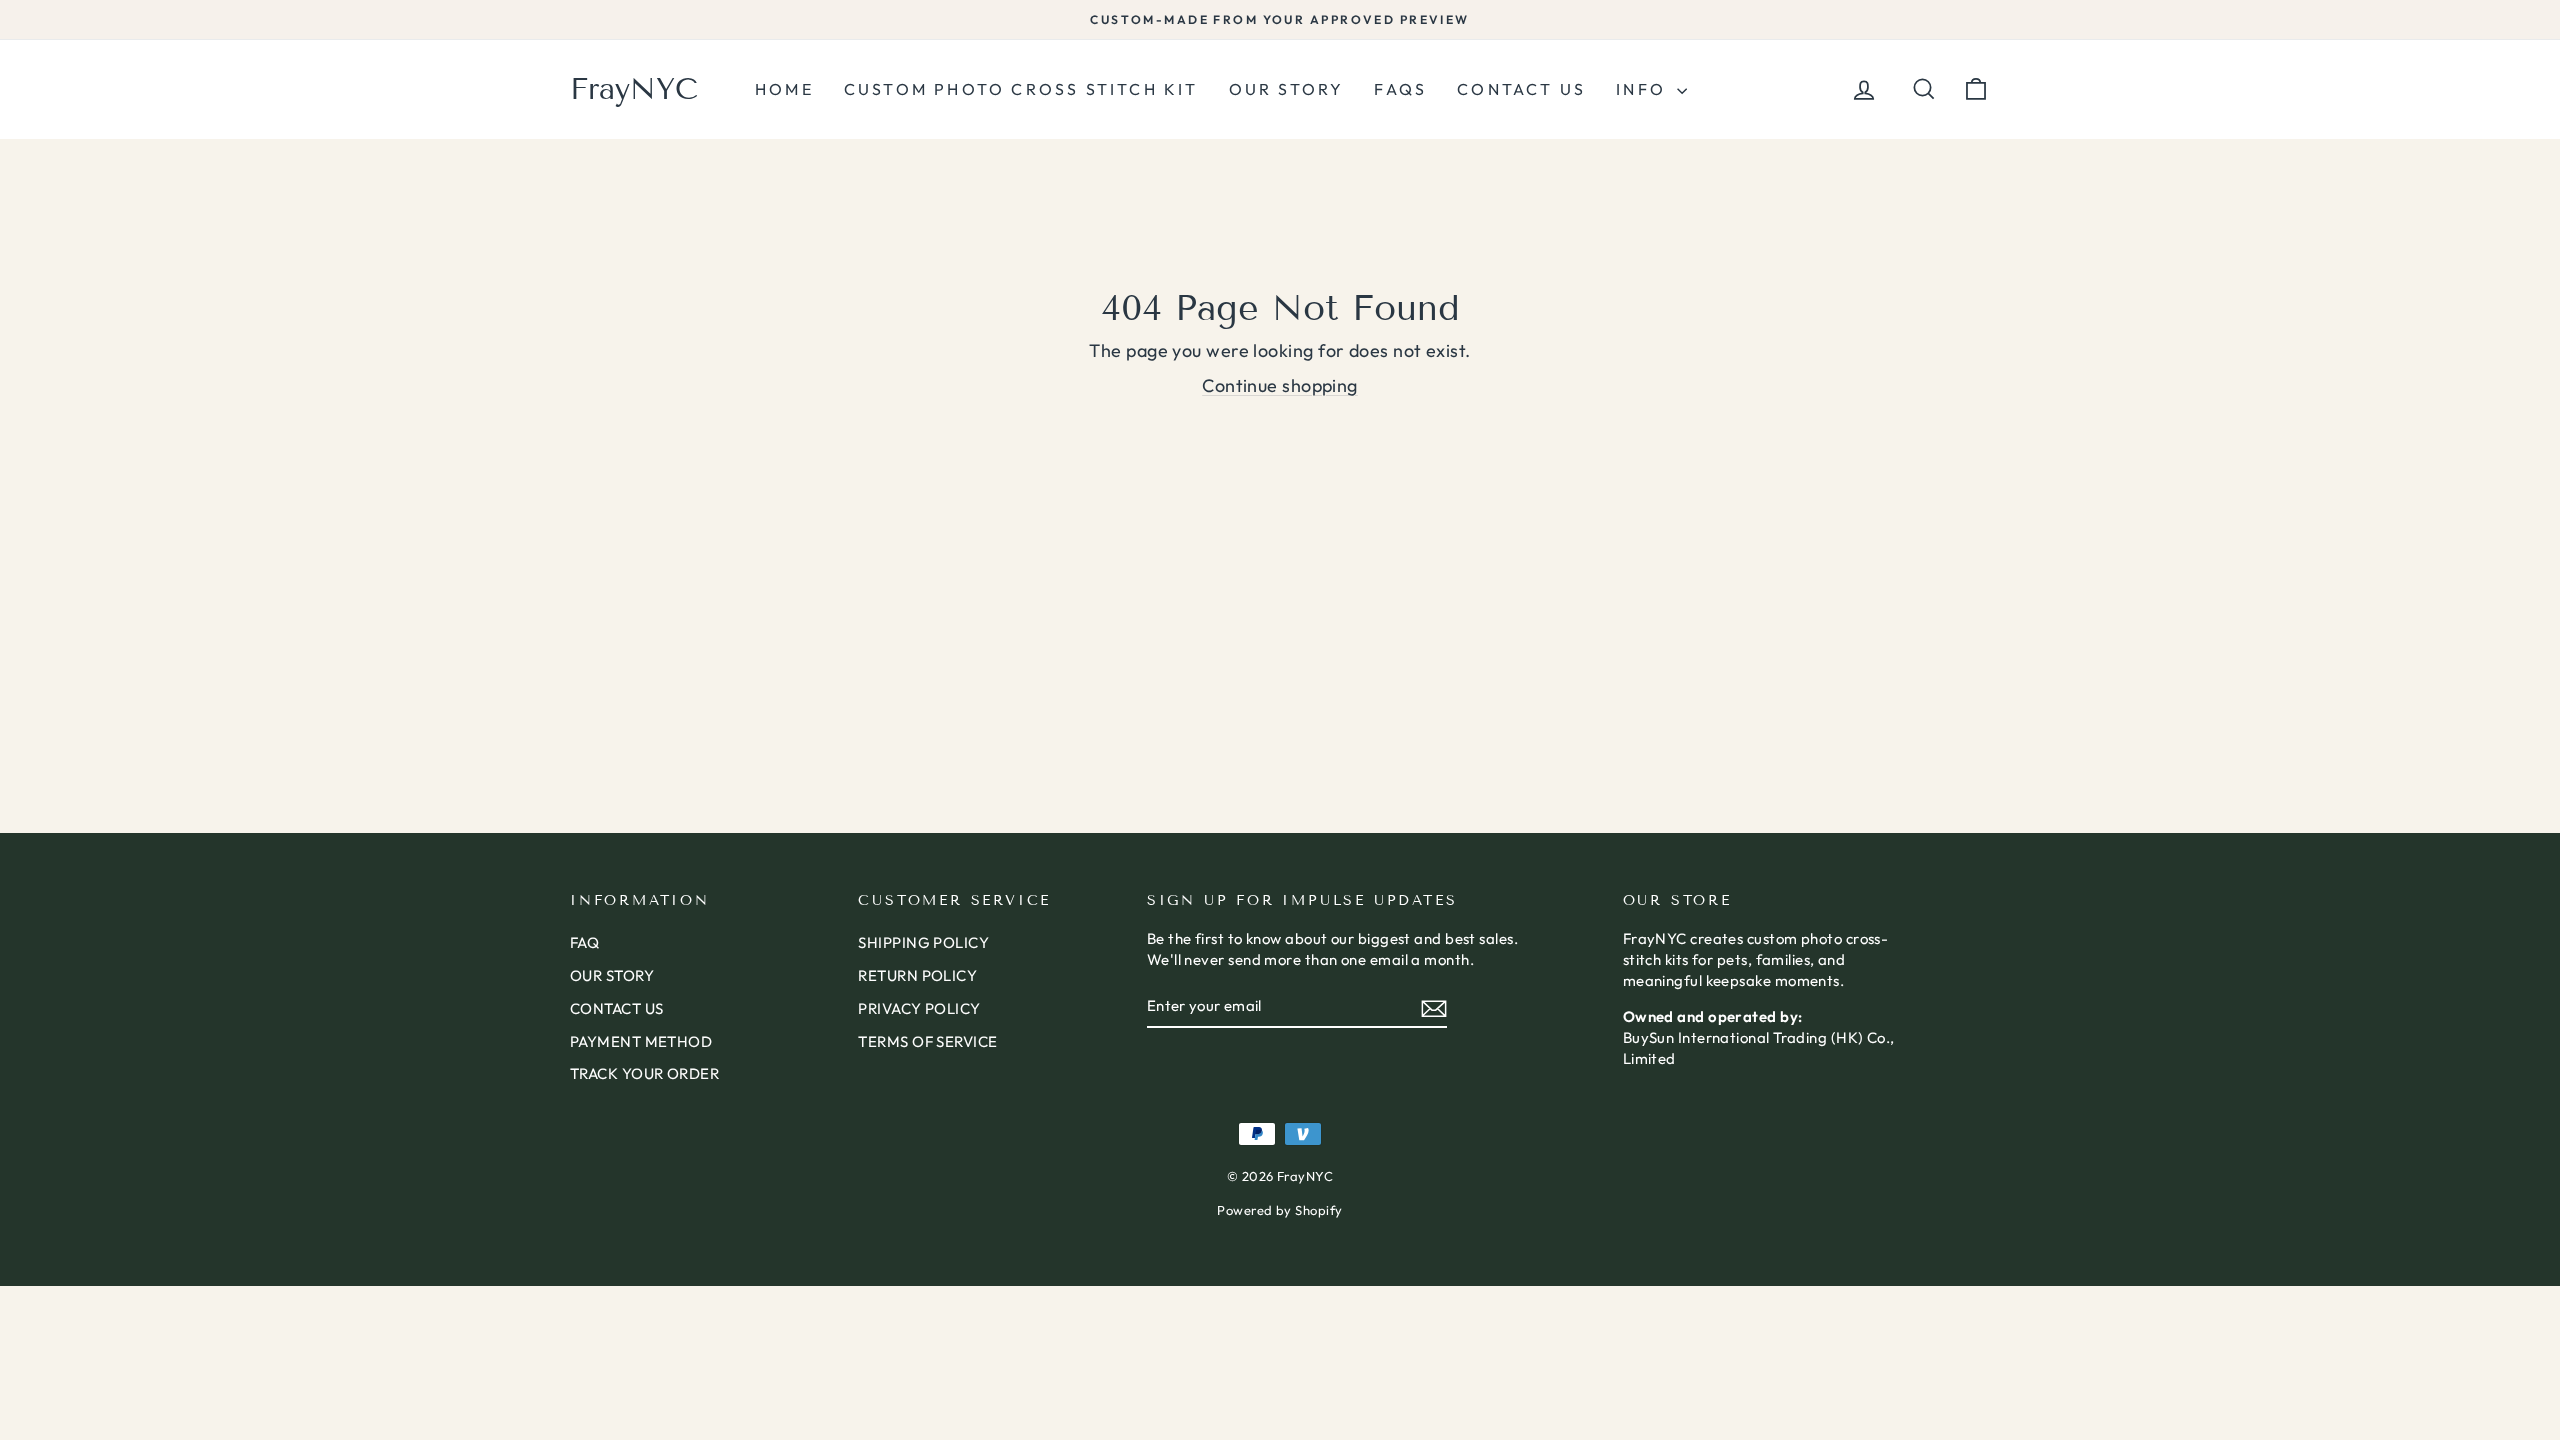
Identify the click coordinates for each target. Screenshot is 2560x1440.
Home (784, 89)
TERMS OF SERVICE (927, 1041)
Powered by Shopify (1279, 1210)
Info (1644, 89)
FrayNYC (634, 89)
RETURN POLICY (917, 975)
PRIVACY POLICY (919, 1008)
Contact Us (1521, 89)
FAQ (584, 942)
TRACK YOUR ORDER (644, 1073)
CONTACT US (617, 1008)
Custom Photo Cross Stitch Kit (1021, 89)
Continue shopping (1280, 385)
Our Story (1287, 89)
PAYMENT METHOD (641, 1041)
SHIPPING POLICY (923, 942)
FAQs (1400, 89)
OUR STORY (612, 975)
